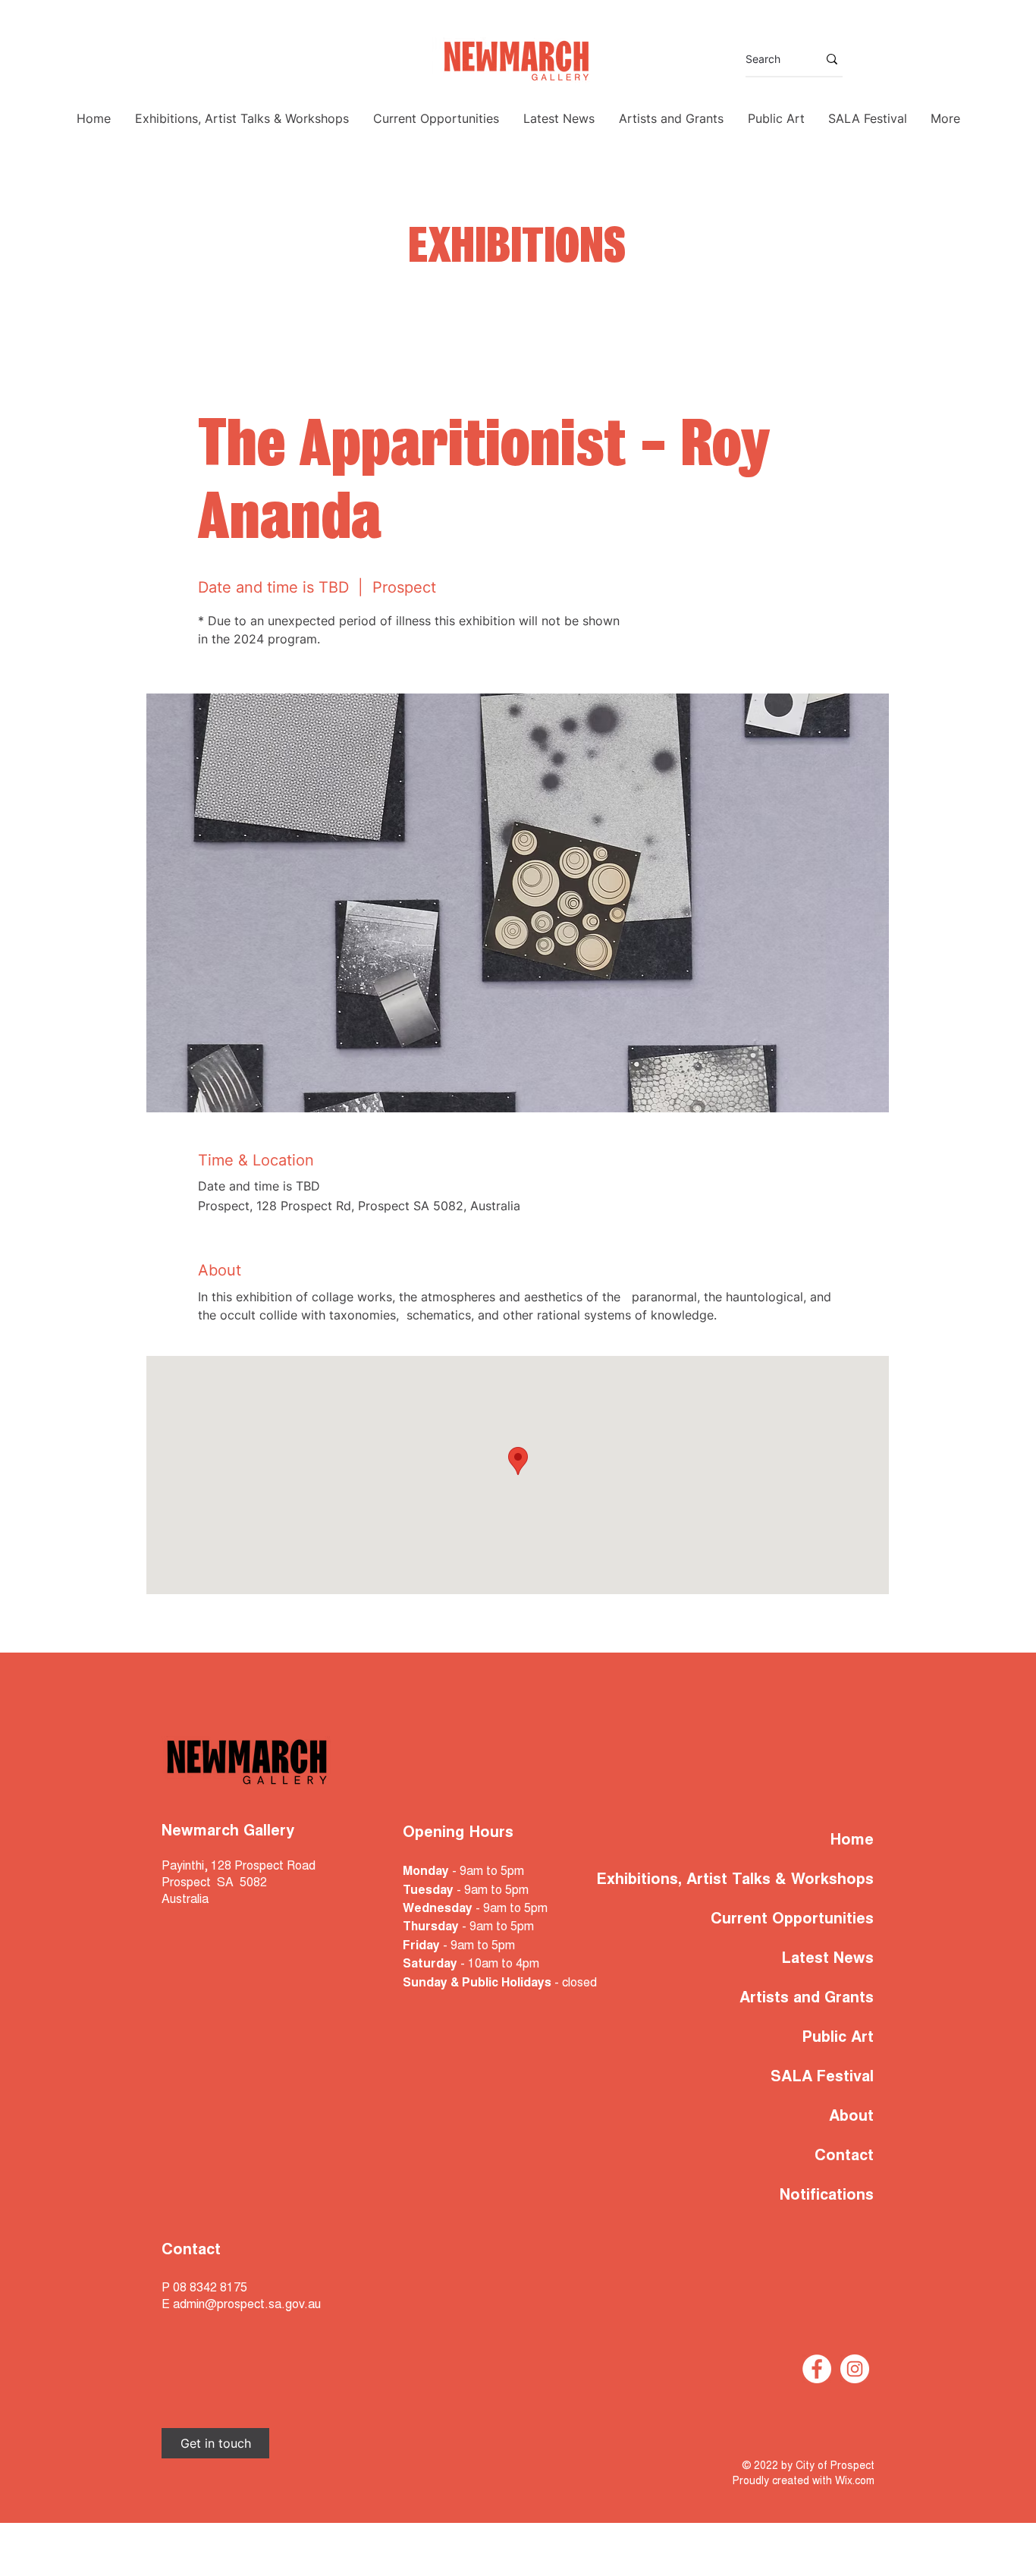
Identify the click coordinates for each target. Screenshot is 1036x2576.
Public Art (838, 2038)
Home (852, 1841)
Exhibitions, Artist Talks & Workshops (779, 1880)
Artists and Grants (807, 1999)
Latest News (827, 1959)
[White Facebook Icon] (817, 2369)
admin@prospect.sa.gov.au (247, 2305)
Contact (844, 2156)
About (851, 2117)
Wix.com (855, 2482)
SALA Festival (822, 2077)
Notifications (827, 2196)
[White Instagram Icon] (855, 2369)
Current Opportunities (792, 1920)
